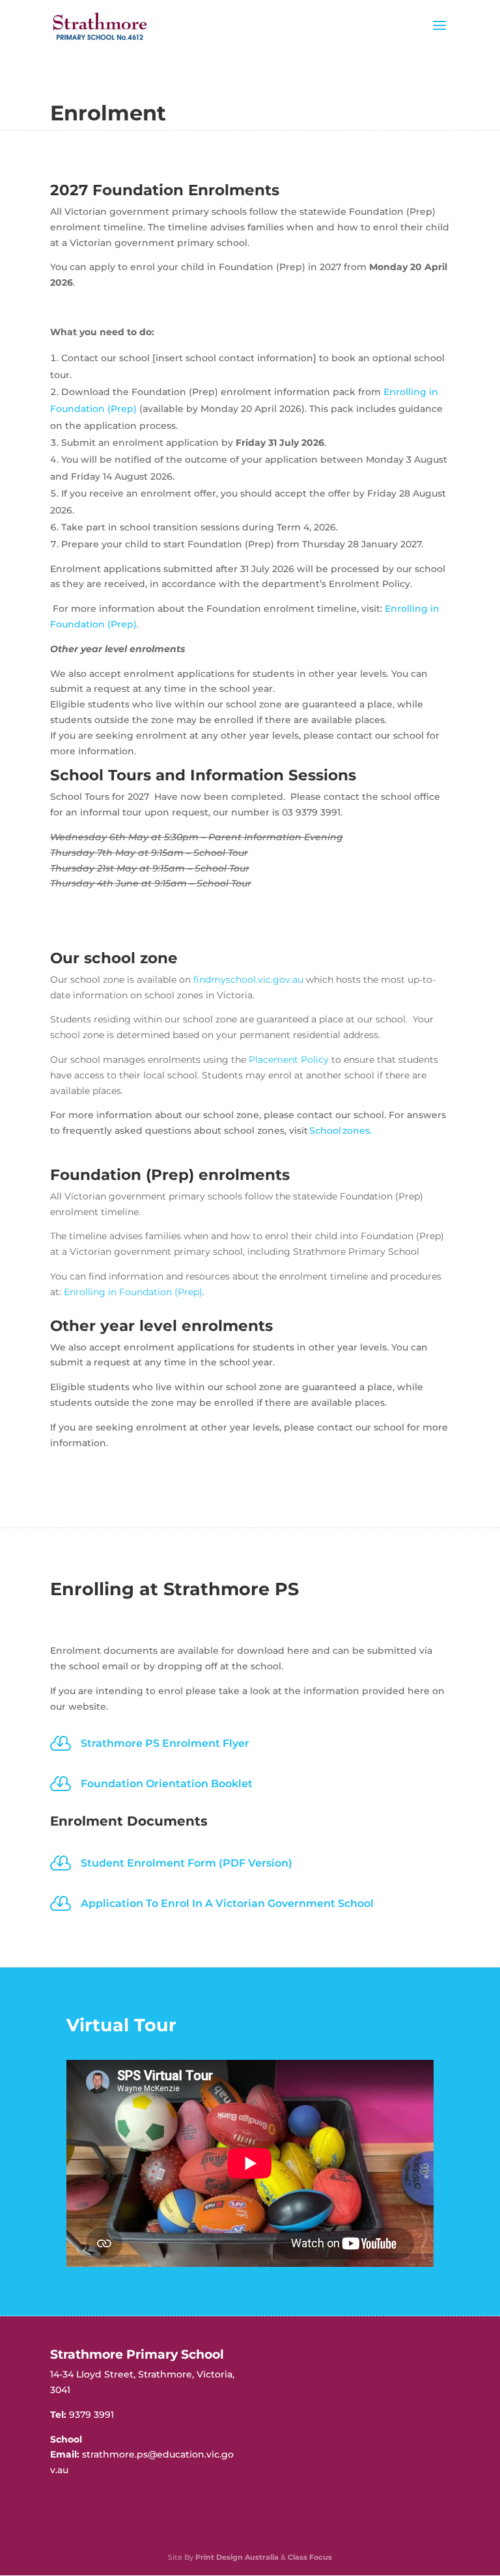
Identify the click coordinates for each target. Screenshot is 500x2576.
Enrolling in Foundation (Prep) (133, 1292)
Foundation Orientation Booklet (167, 1784)
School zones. (340, 1130)
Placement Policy (289, 1060)
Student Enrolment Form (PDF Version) (187, 1863)
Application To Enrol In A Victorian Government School (227, 1903)
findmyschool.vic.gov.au (248, 980)
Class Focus (310, 2557)
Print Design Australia (237, 2557)
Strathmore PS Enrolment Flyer (165, 1743)
